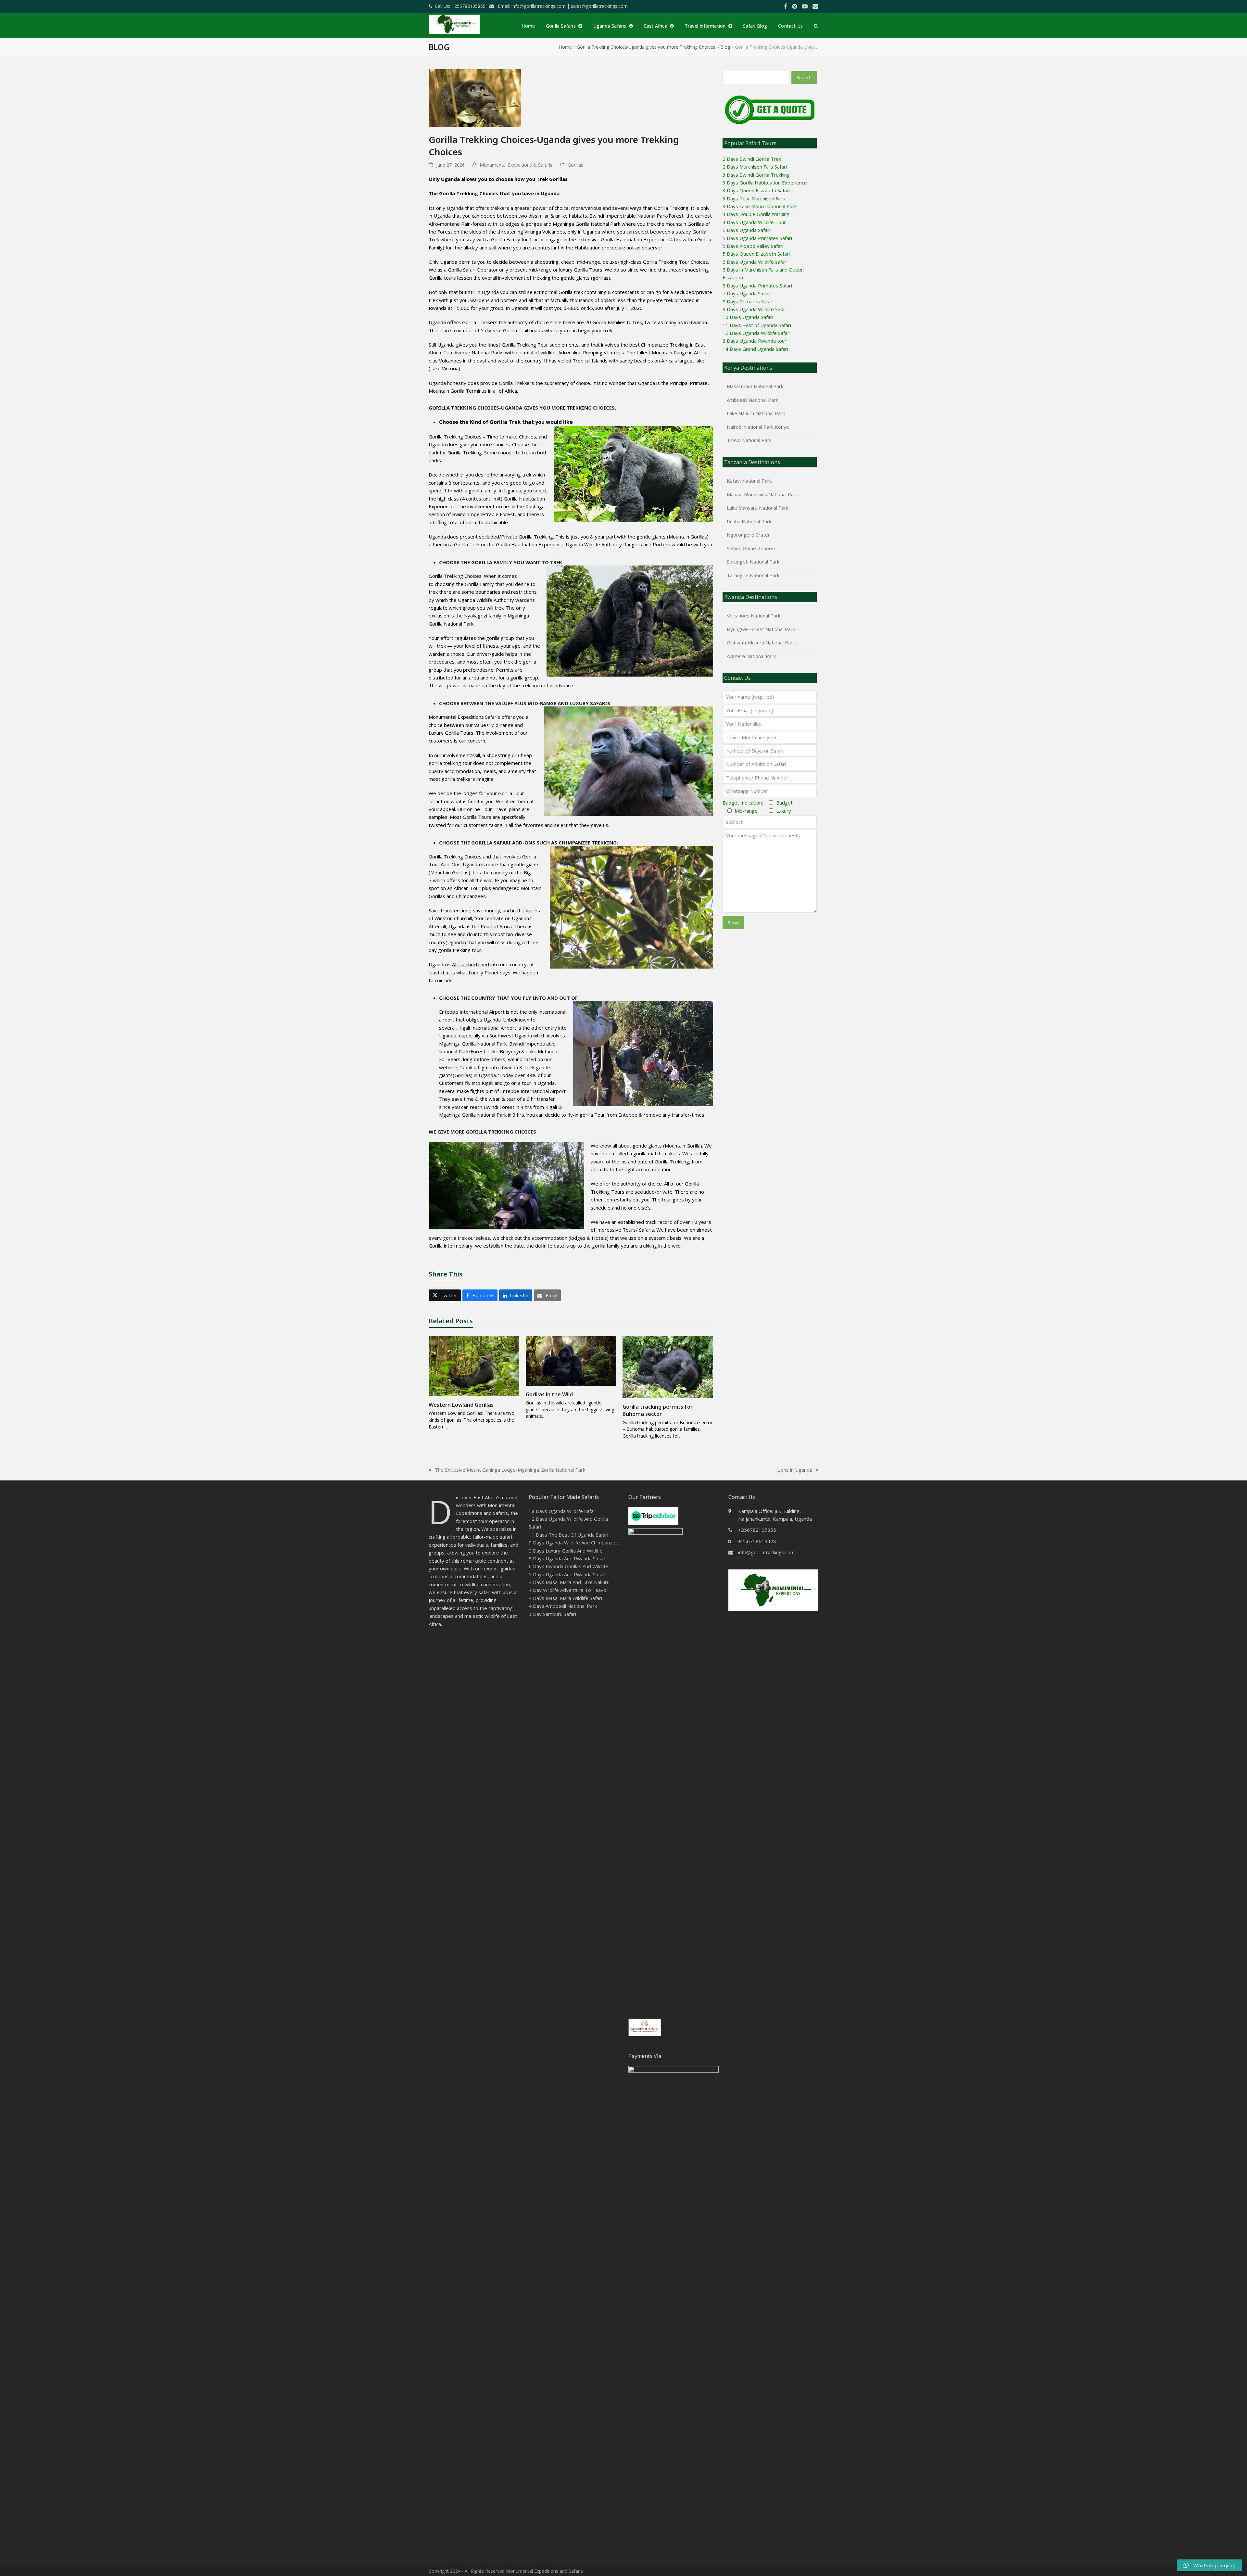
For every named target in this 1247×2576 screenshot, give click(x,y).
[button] (816, 26)
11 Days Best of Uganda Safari (757, 325)
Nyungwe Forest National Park (761, 629)
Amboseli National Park (752, 400)
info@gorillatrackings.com (766, 1552)
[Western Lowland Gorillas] (474, 1365)
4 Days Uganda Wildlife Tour (754, 222)
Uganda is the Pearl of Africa (480, 926)
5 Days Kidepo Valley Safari (753, 246)
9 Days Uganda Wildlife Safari (755, 309)
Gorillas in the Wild (549, 1394)
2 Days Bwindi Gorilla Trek (752, 159)
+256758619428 (757, 1541)
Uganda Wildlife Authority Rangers (604, 544)
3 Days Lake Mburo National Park (760, 206)
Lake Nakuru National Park (756, 413)
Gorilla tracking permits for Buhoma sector (658, 1410)
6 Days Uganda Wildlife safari (755, 262)
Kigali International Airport (488, 1028)
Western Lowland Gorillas (461, 1405)
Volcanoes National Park (754, 615)
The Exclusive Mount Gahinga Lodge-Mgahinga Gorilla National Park (507, 1470)
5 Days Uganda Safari (746, 230)
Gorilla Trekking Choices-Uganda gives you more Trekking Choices (646, 47)
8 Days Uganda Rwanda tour (755, 341)
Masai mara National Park (755, 386)
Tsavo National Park (749, 440)
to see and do (457, 934)
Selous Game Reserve (752, 548)
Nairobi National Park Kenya (758, 427)
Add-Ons (451, 864)
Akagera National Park (751, 656)
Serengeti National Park (753, 562)
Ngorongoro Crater (748, 535)
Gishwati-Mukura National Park (761, 642)
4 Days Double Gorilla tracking (756, 214)
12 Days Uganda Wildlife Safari (756, 333)
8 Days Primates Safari (748, 301)
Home (565, 47)
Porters (661, 544)
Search (804, 77)
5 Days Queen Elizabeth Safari (756, 254)
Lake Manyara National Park (758, 508)
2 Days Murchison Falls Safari (755, 167)
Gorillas (575, 165)
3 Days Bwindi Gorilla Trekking (756, 175)
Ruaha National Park (749, 521)
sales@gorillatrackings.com (599, 6)
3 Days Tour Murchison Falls (754, 198)
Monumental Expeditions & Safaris (516, 165)
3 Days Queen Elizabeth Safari (756, 190)
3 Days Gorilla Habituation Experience (765, 183)
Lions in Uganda (795, 1470)
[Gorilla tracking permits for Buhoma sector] (668, 1366)
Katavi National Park (749, 481)
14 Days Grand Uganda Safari (755, 349)
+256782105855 (757, 1530)
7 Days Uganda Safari (746, 293)
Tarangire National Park (753, 575)
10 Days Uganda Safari (748, 317)
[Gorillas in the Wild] (571, 1360)
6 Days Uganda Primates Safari (757, 286)
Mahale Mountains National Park (762, 494)
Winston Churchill (453, 918)
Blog (725, 47)
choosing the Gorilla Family (464, 584)
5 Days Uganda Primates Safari (757, 238)
